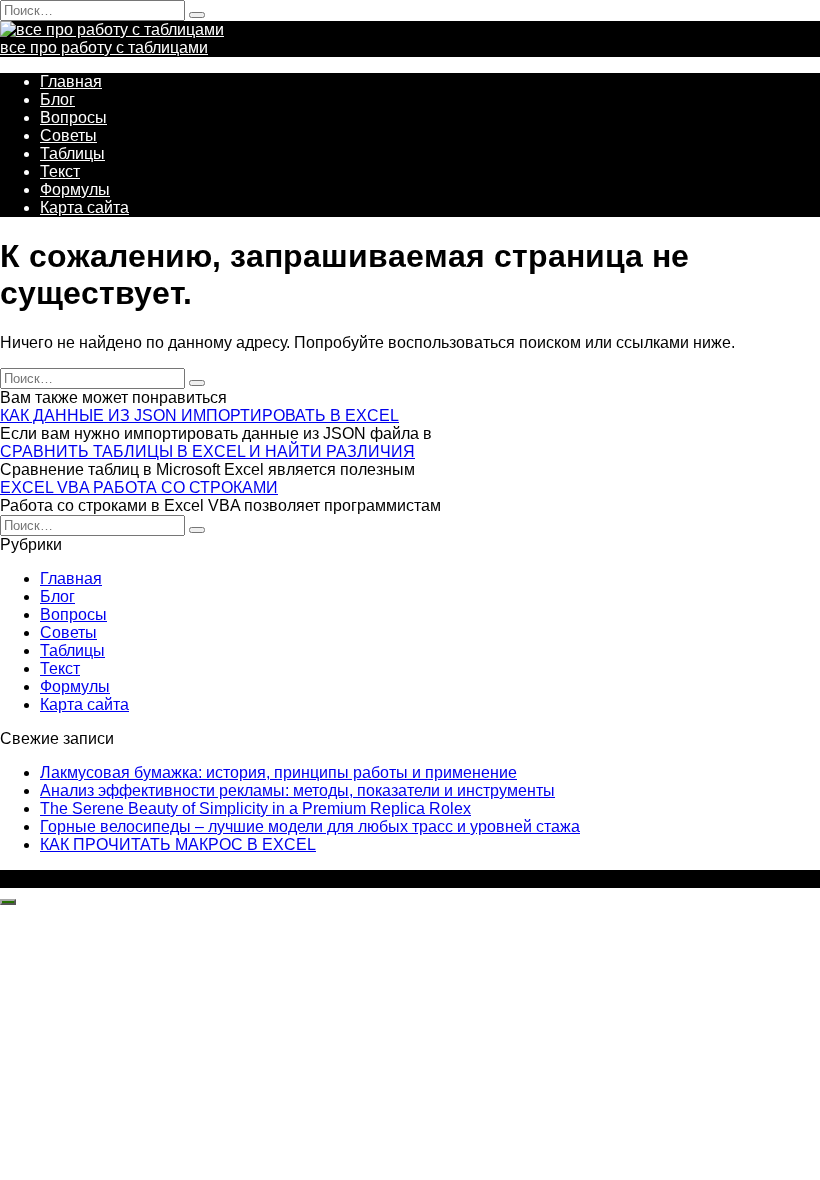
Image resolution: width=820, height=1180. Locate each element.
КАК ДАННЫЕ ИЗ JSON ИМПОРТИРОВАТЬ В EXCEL (199, 415)
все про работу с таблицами (104, 47)
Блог (57, 99)
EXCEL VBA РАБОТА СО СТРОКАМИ (139, 487)
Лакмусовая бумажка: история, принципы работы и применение (278, 772)
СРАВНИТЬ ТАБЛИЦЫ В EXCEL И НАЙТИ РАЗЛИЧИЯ (207, 451)
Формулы (75, 189)
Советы (68, 135)
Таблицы (72, 153)
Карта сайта (84, 207)
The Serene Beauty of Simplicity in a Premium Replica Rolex (255, 808)
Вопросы (73, 117)
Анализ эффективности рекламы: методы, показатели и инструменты (297, 790)
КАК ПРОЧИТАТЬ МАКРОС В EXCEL (178, 844)
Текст (60, 171)
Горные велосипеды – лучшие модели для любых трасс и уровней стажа (310, 826)
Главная (71, 81)
